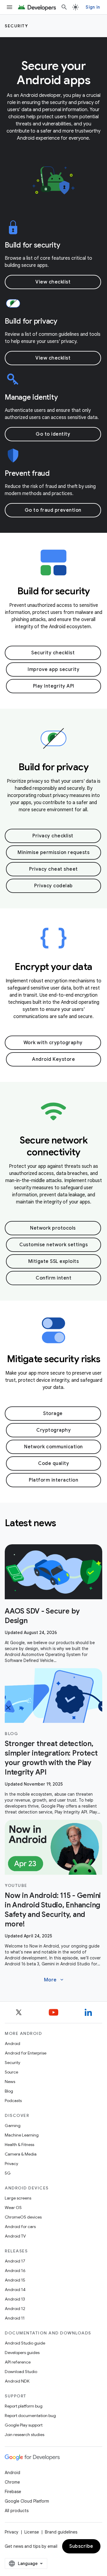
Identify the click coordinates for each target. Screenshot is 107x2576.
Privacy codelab (53, 886)
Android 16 (15, 2271)
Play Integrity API (54, 686)
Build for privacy (31, 321)
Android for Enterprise (26, 2053)
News (10, 2082)
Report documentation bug (30, 2416)
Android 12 (15, 2309)
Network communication (53, 1447)
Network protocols (53, 1228)
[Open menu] (10, 7)
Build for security (33, 245)
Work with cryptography (53, 1043)
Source (11, 2072)
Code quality (53, 1463)
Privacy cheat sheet (53, 869)
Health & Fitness (19, 2145)
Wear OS (13, 2208)
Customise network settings (53, 1245)
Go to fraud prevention (53, 510)
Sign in (93, 7)
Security (16, 26)
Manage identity (31, 397)
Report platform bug (24, 2406)
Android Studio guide (25, 2343)
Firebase (13, 2492)
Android (12, 2044)
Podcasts (13, 2101)
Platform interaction (53, 1480)
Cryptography (53, 1430)
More (54, 1980)
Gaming (13, 2126)
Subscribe (81, 2546)
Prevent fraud (27, 473)
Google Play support (24, 2425)
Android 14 (15, 2290)
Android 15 (15, 2280)
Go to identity (53, 434)
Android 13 (15, 2299)
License (32, 2532)
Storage (53, 1414)
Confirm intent (53, 1278)
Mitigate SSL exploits (54, 1261)
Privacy (11, 2164)
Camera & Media (21, 2154)
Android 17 (15, 2261)
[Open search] (64, 7)
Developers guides (22, 2353)
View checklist (53, 282)
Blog (9, 2091)
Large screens (18, 2198)
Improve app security (53, 669)
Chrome (12, 2482)
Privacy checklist (53, 836)
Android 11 (15, 2318)
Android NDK (17, 2381)
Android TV (15, 2236)
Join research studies (25, 2435)
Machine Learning (22, 2135)
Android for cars (20, 2227)
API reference (18, 2362)
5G (8, 2173)
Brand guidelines (61, 2532)
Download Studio (21, 2372)
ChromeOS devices (23, 2217)
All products (17, 2511)
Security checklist (53, 653)
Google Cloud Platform (27, 2501)
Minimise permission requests (53, 853)
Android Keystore (53, 1059)
